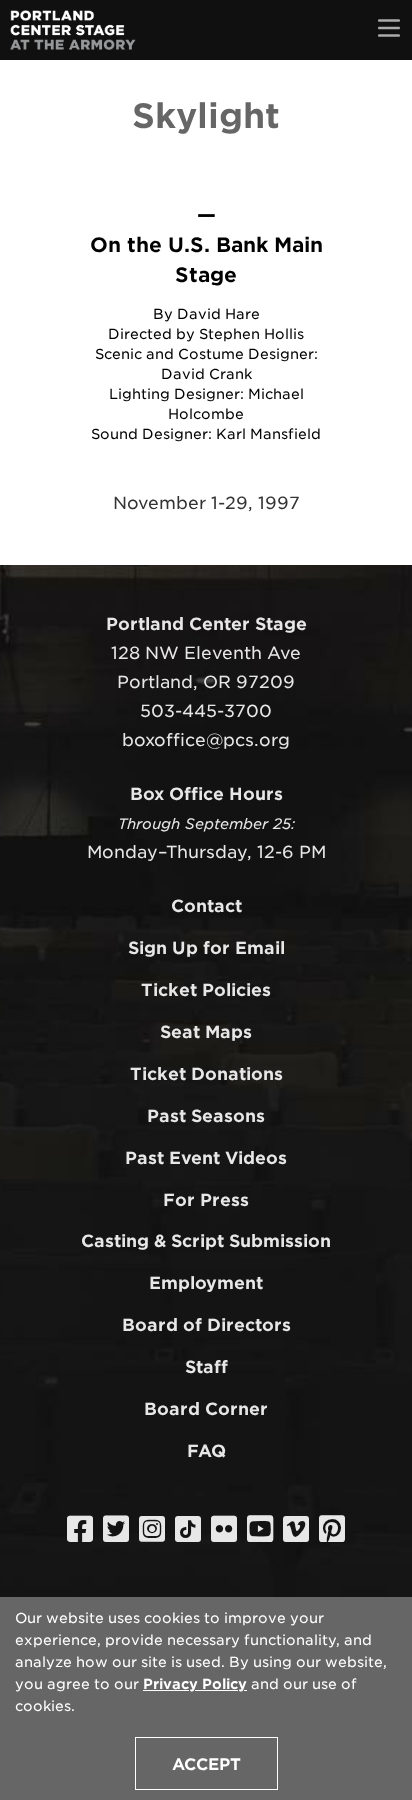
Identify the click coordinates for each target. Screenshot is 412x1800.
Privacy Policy (195, 1684)
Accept (206, 1764)
